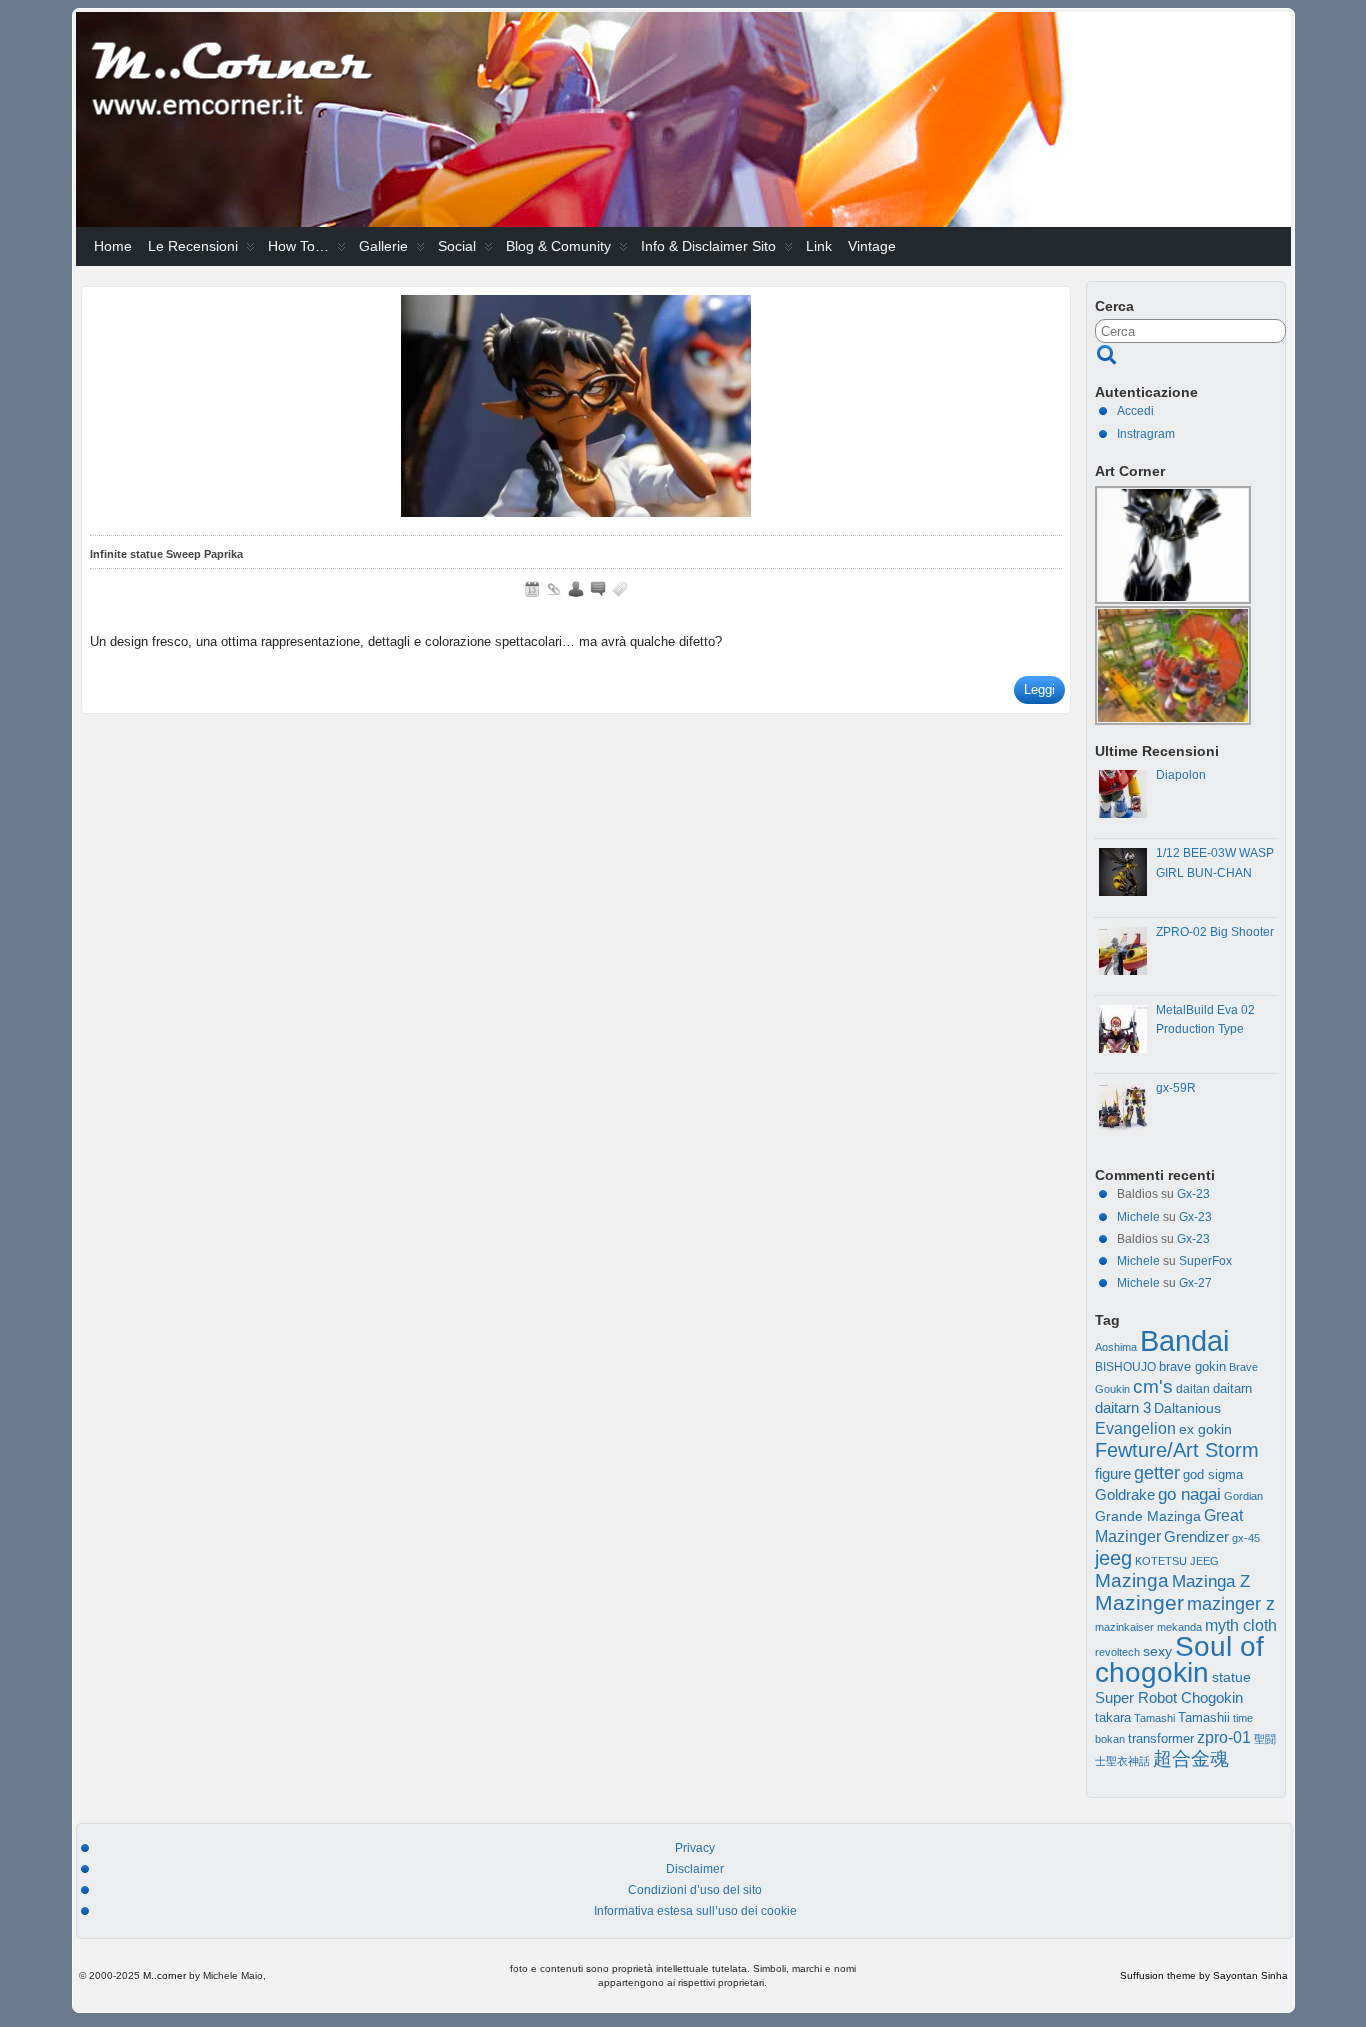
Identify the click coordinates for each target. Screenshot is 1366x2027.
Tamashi (1154, 1718)
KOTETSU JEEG (1177, 1561)
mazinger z (1231, 1604)
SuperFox (1205, 1261)
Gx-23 (1193, 1194)
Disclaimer (695, 1869)
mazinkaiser (1124, 1627)
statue (1231, 1677)
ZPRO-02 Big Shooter (1215, 932)
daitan (1193, 1389)
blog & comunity (558, 246)
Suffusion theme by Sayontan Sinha (1204, 1975)
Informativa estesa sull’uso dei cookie (695, 1911)
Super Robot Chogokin (1169, 1697)
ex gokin (1205, 1429)
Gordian (1243, 1496)
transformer (1161, 1738)
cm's (1153, 1386)
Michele (1138, 1217)
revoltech (1117, 1652)
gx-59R (1176, 1088)
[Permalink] (554, 589)
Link (819, 246)
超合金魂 (1191, 1758)
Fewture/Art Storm (1177, 1450)
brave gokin (1192, 1366)
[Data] (532, 589)
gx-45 (1246, 1538)
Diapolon (1181, 775)
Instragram (1146, 434)
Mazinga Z (1211, 1581)
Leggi (1039, 689)
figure (1113, 1474)
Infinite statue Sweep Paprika (166, 554)
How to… (298, 246)
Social (457, 246)
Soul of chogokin (1179, 1659)
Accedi (1135, 411)
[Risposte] (598, 589)
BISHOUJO (1125, 1367)
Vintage (872, 246)
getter (1157, 1472)
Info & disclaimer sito (708, 246)
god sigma (1213, 1475)
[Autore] (576, 589)
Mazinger (1139, 1602)
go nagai (1189, 1494)
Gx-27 (1195, 1283)
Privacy (695, 1848)
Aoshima (1116, 1347)
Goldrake (1125, 1495)
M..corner (164, 1975)
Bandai (1184, 1340)
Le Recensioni (193, 246)
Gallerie (383, 246)
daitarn (1232, 1389)
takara (1113, 1718)
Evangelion (1135, 1428)
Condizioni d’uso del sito (695, 1890)
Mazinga (1132, 1580)
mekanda (1179, 1627)
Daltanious (1187, 1408)
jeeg (1113, 1558)
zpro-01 (1224, 1737)
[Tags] (620, 589)
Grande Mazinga (1148, 1516)
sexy (1157, 1651)
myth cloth (1241, 1625)
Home (113, 246)
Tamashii (1204, 1718)
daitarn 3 (1123, 1408)
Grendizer (1196, 1536)
